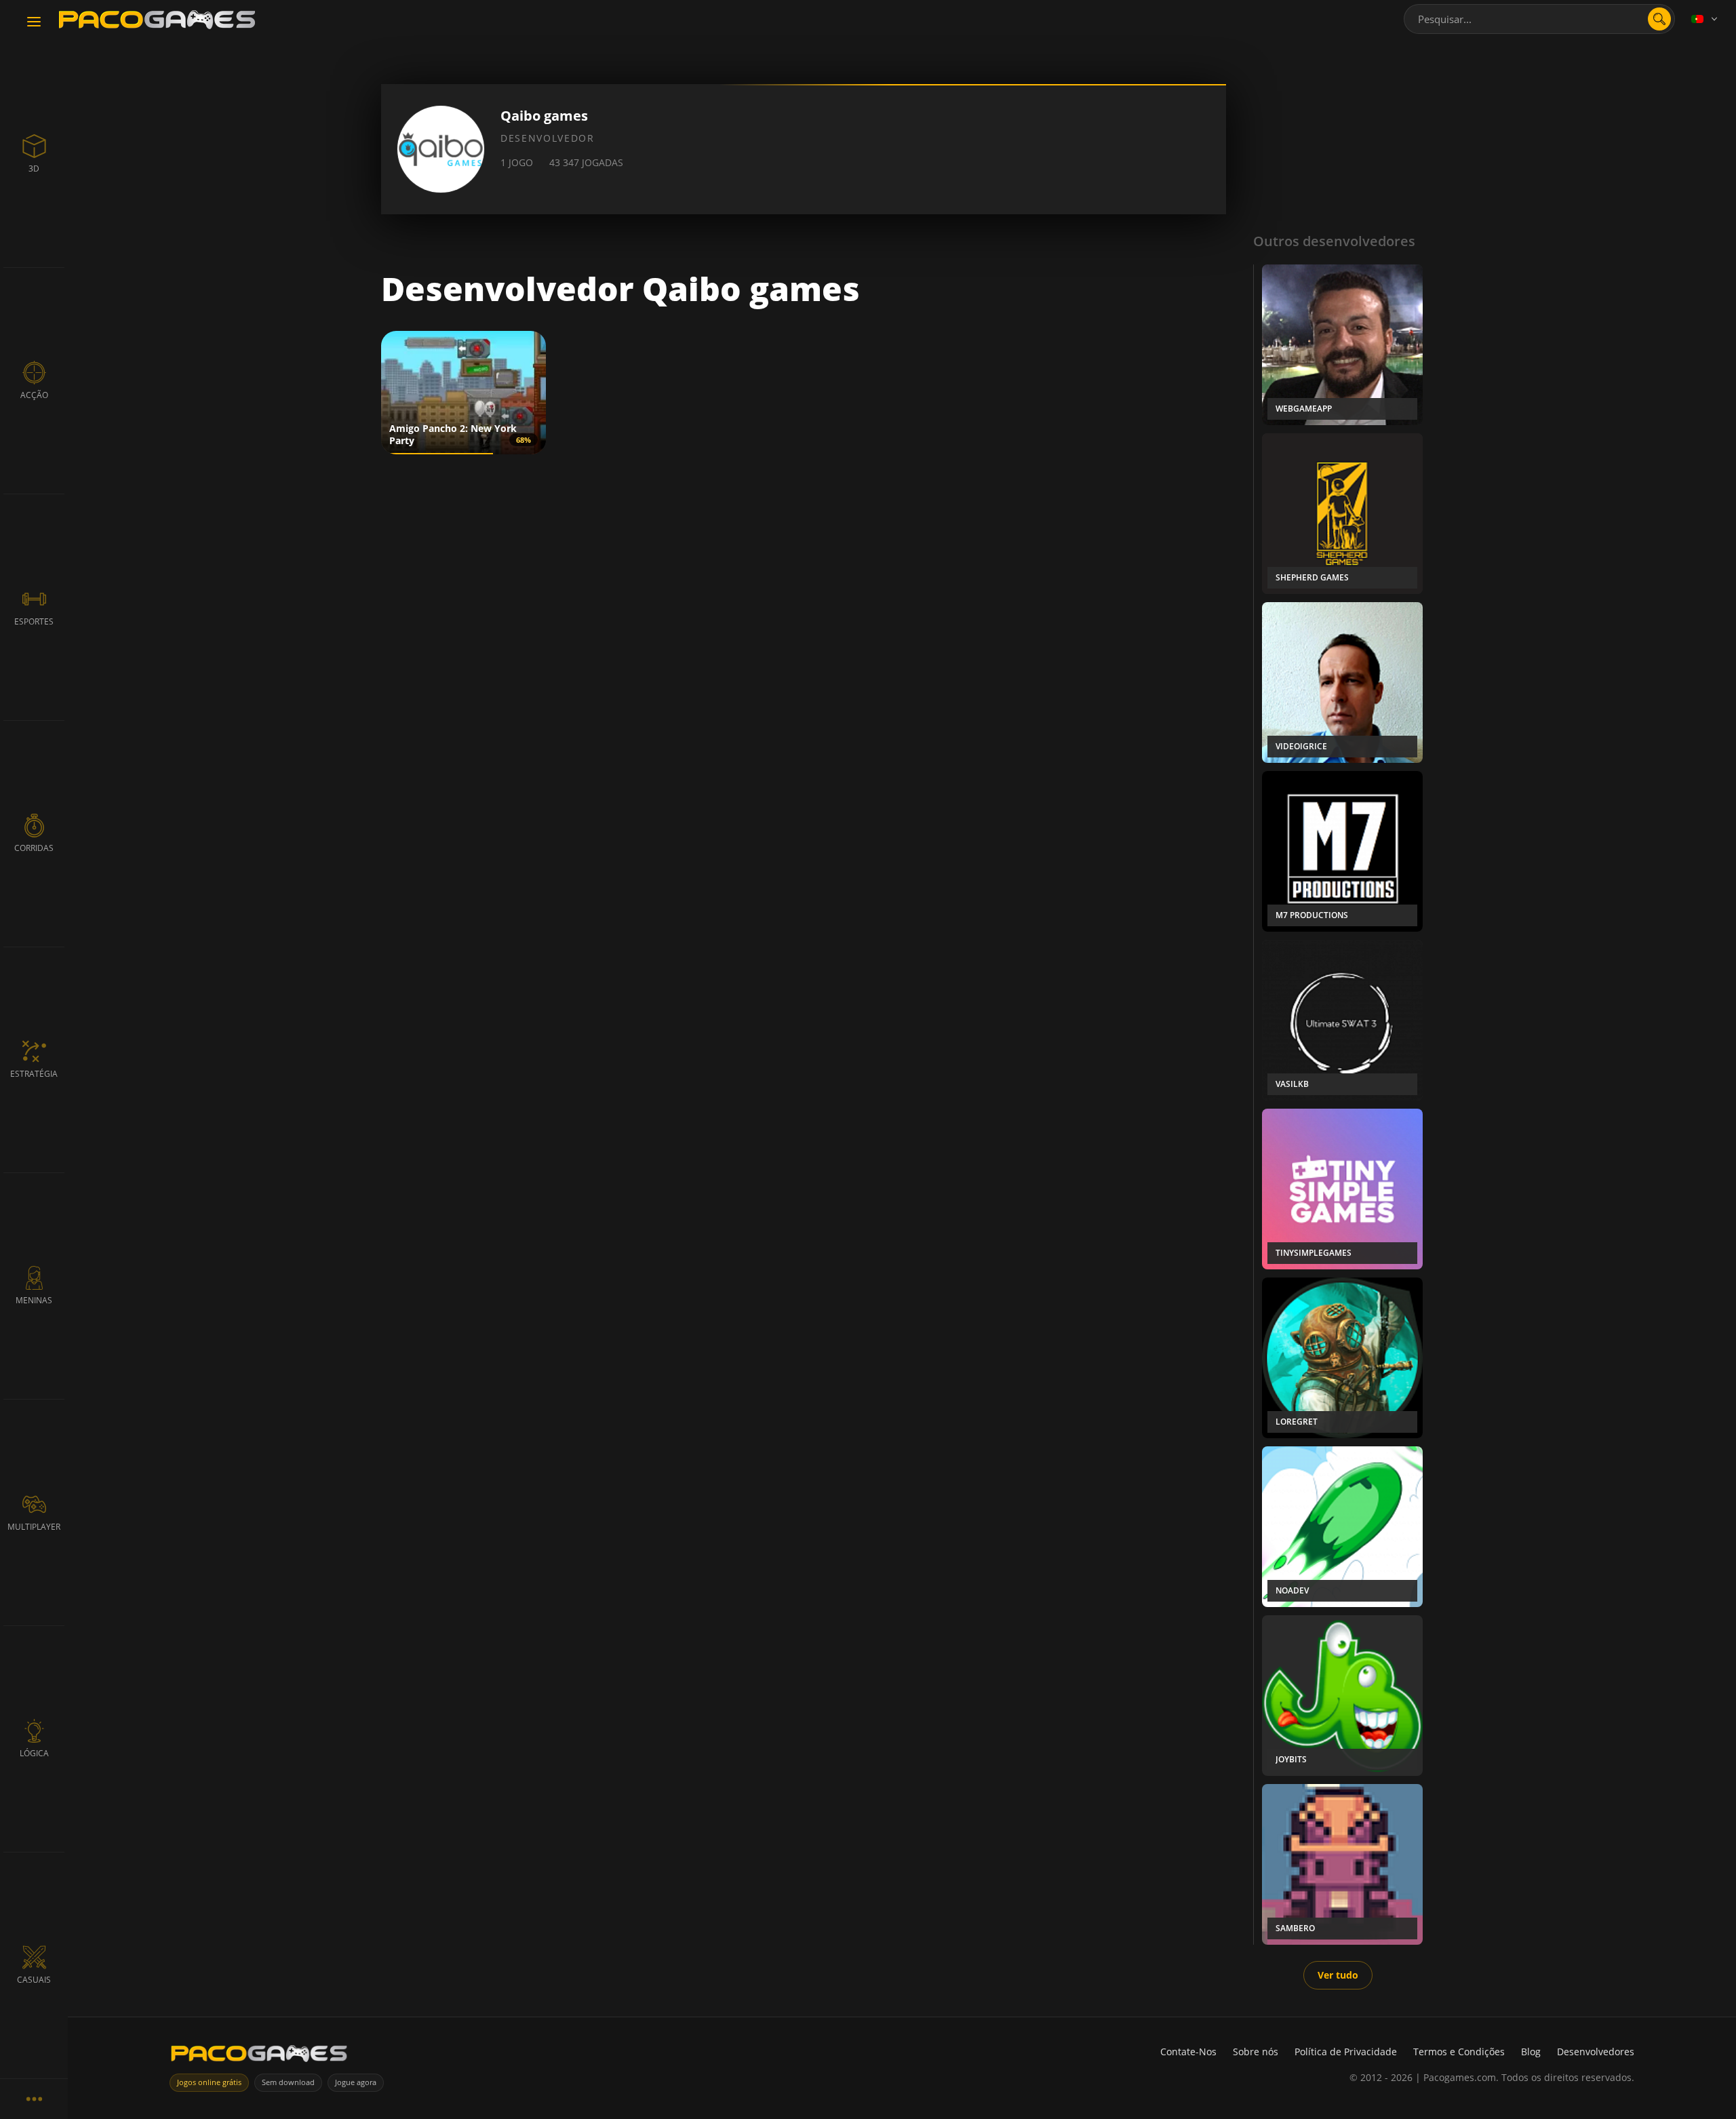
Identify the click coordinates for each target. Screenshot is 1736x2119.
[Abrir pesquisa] (1659, 19)
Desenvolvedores (1596, 2052)
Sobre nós (1256, 2052)
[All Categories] (34, 2099)
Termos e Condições (1459, 2052)
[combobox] (1539, 19)
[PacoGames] (259, 2056)
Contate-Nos (1188, 2052)
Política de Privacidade (1346, 2052)
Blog (1531, 2052)
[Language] (1705, 19)
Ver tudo (1338, 1975)
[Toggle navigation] (34, 22)
